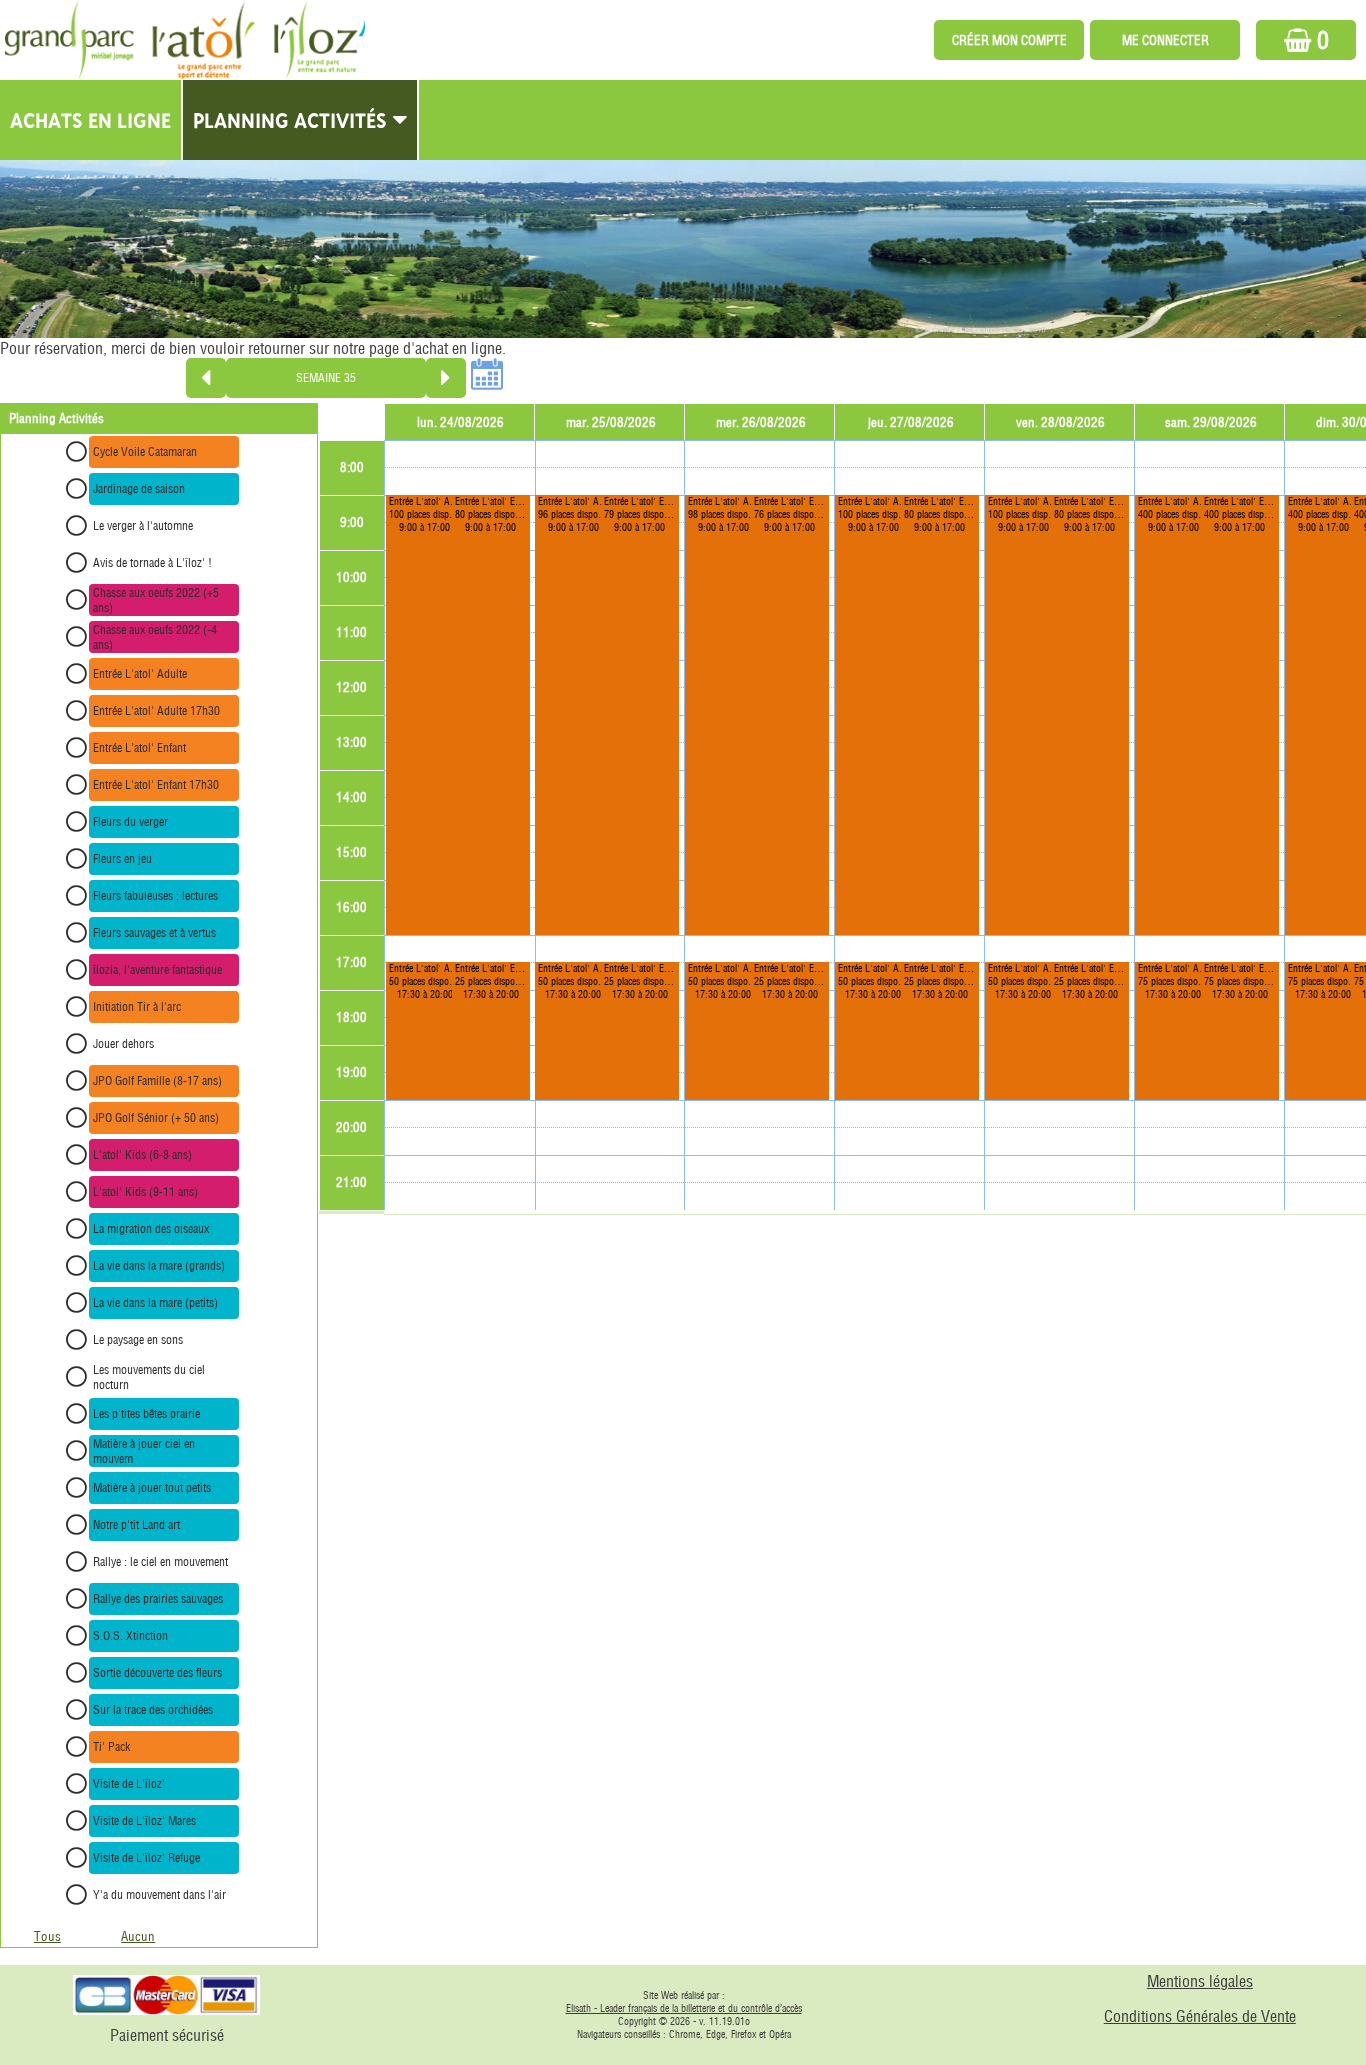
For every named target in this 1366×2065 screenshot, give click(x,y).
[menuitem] (91, 120)
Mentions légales (1200, 1981)
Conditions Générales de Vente (1200, 2016)
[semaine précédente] (206, 378)
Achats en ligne (90, 120)
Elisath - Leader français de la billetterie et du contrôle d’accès (684, 2008)
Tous (47, 1936)
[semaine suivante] (446, 378)
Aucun (138, 1936)
